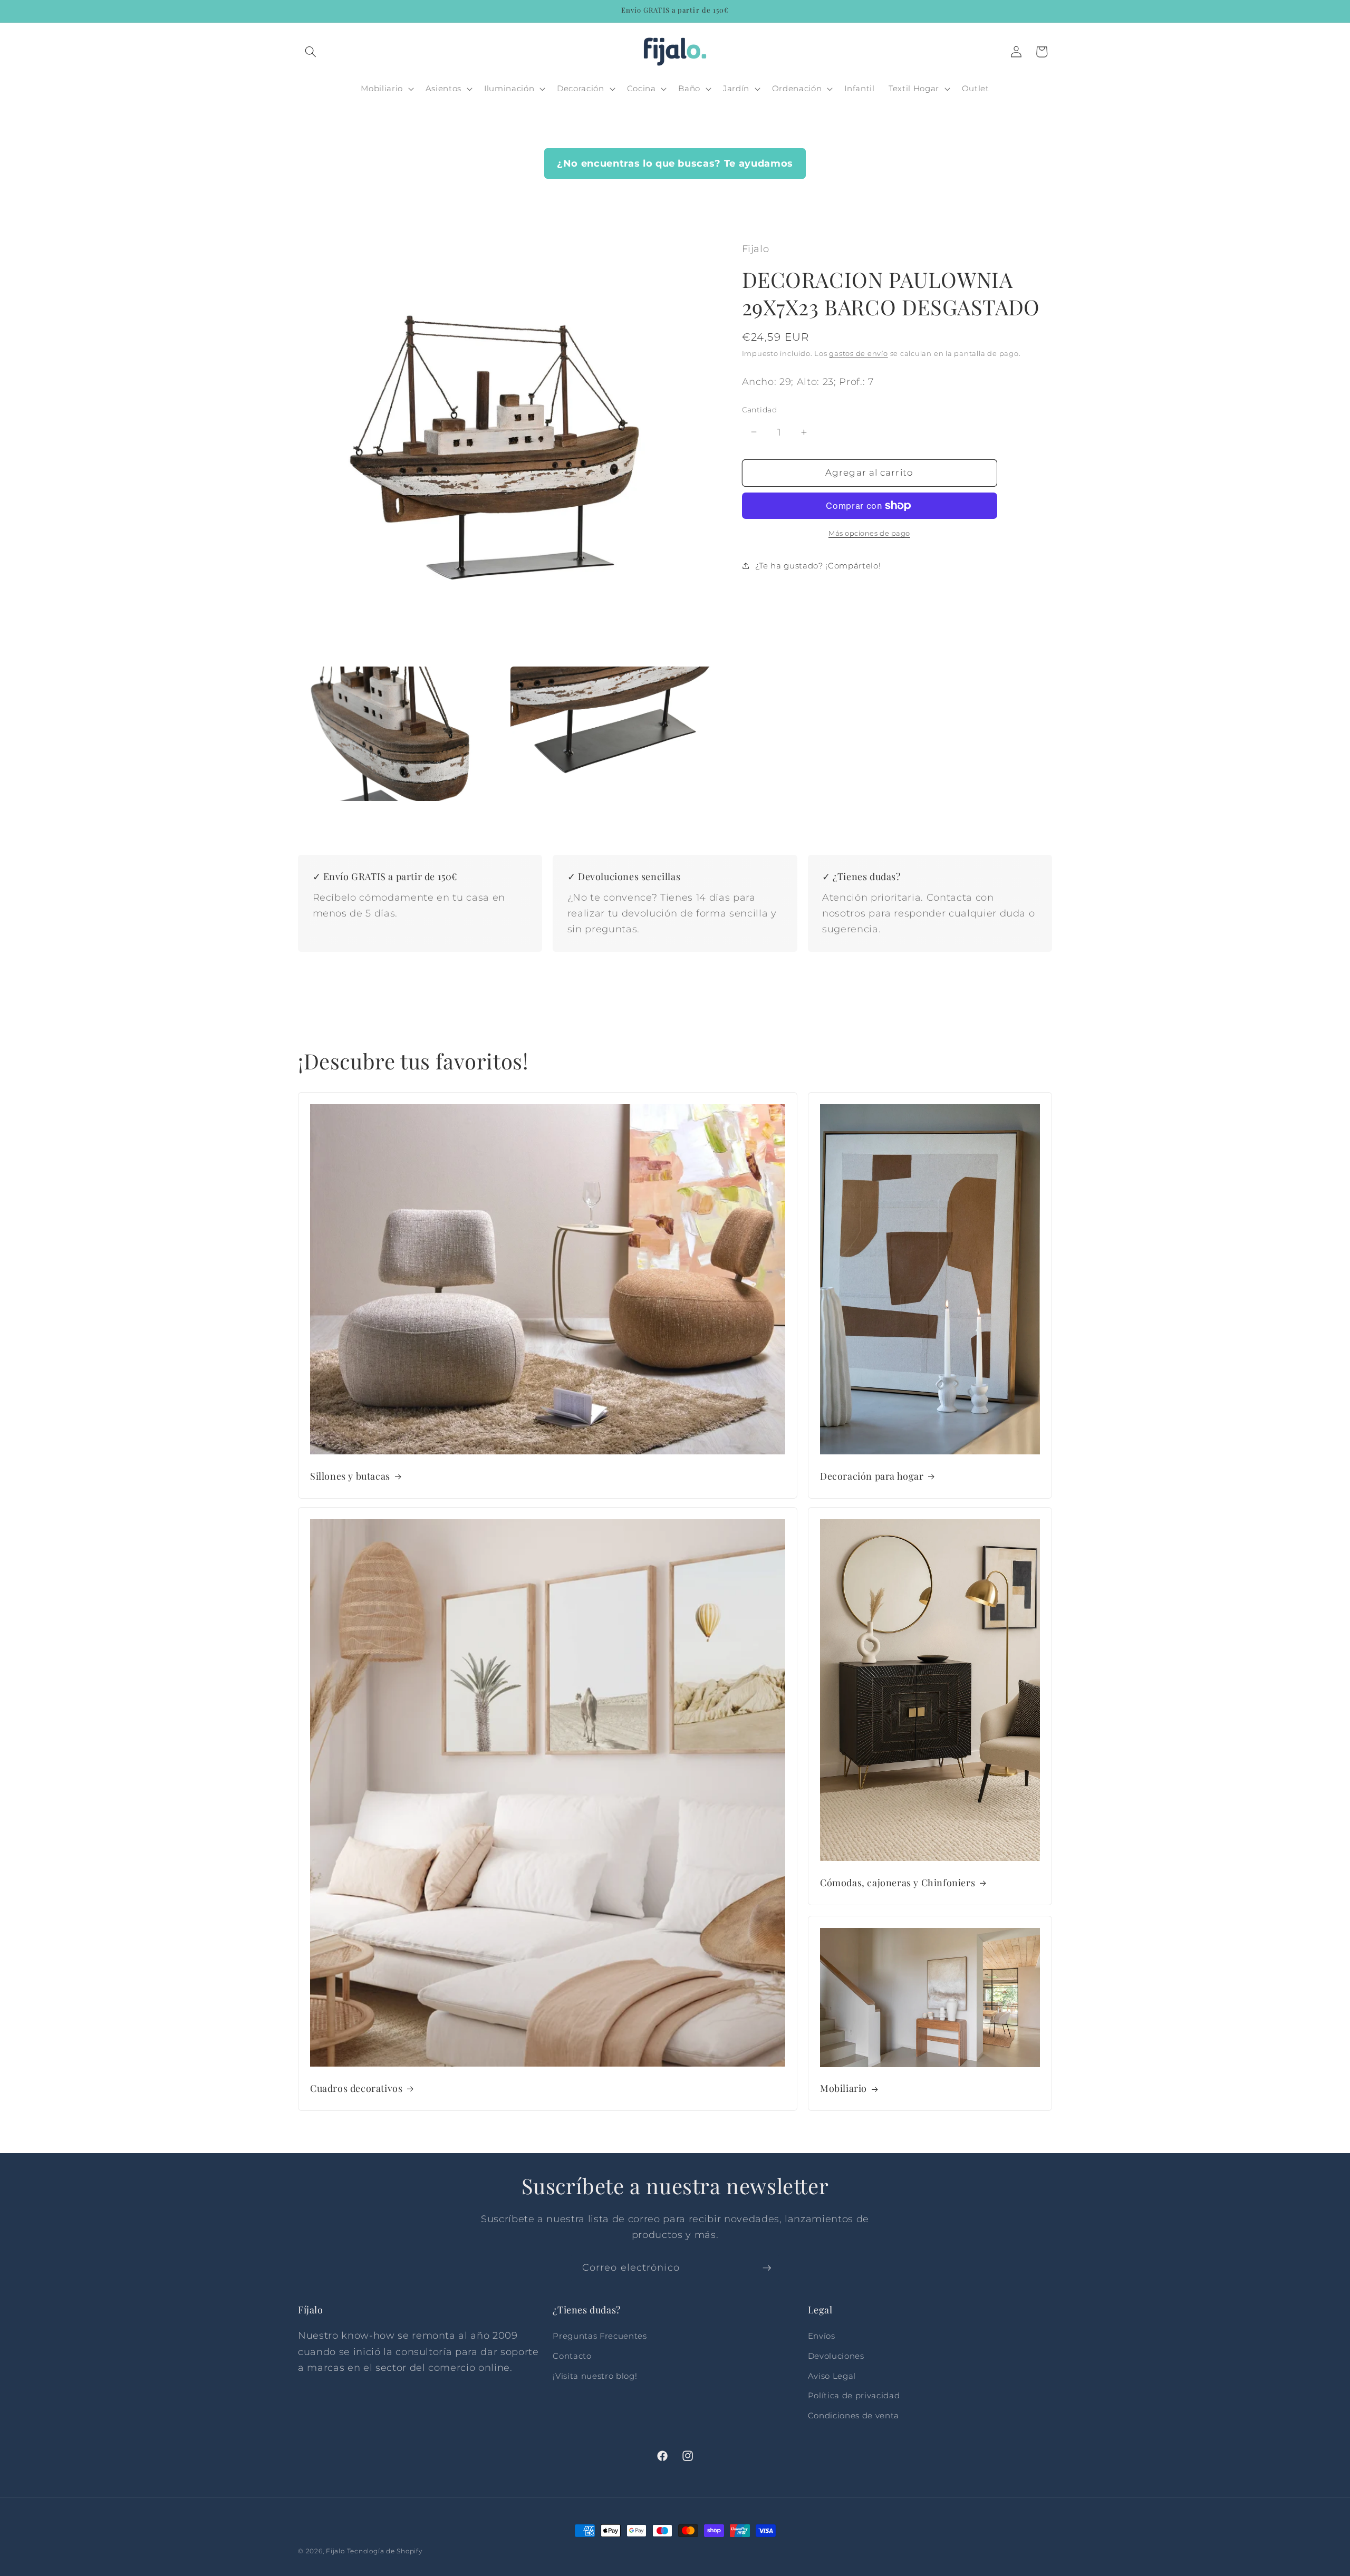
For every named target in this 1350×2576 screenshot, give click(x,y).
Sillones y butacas (350, 1476)
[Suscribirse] (767, 2268)
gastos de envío (859, 353)
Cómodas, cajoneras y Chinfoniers (898, 1882)
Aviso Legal (832, 2376)
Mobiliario (843, 2088)
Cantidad (760, 410)
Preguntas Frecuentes (600, 2336)
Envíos (822, 2336)
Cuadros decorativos (356, 2088)
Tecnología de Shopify (385, 2551)
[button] (311, 52)
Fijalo (335, 2551)
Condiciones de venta (854, 2415)
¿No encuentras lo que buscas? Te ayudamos (675, 163)
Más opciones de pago (869, 533)
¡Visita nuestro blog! (595, 2376)
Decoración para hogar (872, 1476)
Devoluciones (836, 2356)
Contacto (572, 2356)
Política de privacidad (854, 2395)
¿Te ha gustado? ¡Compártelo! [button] (818, 566)
